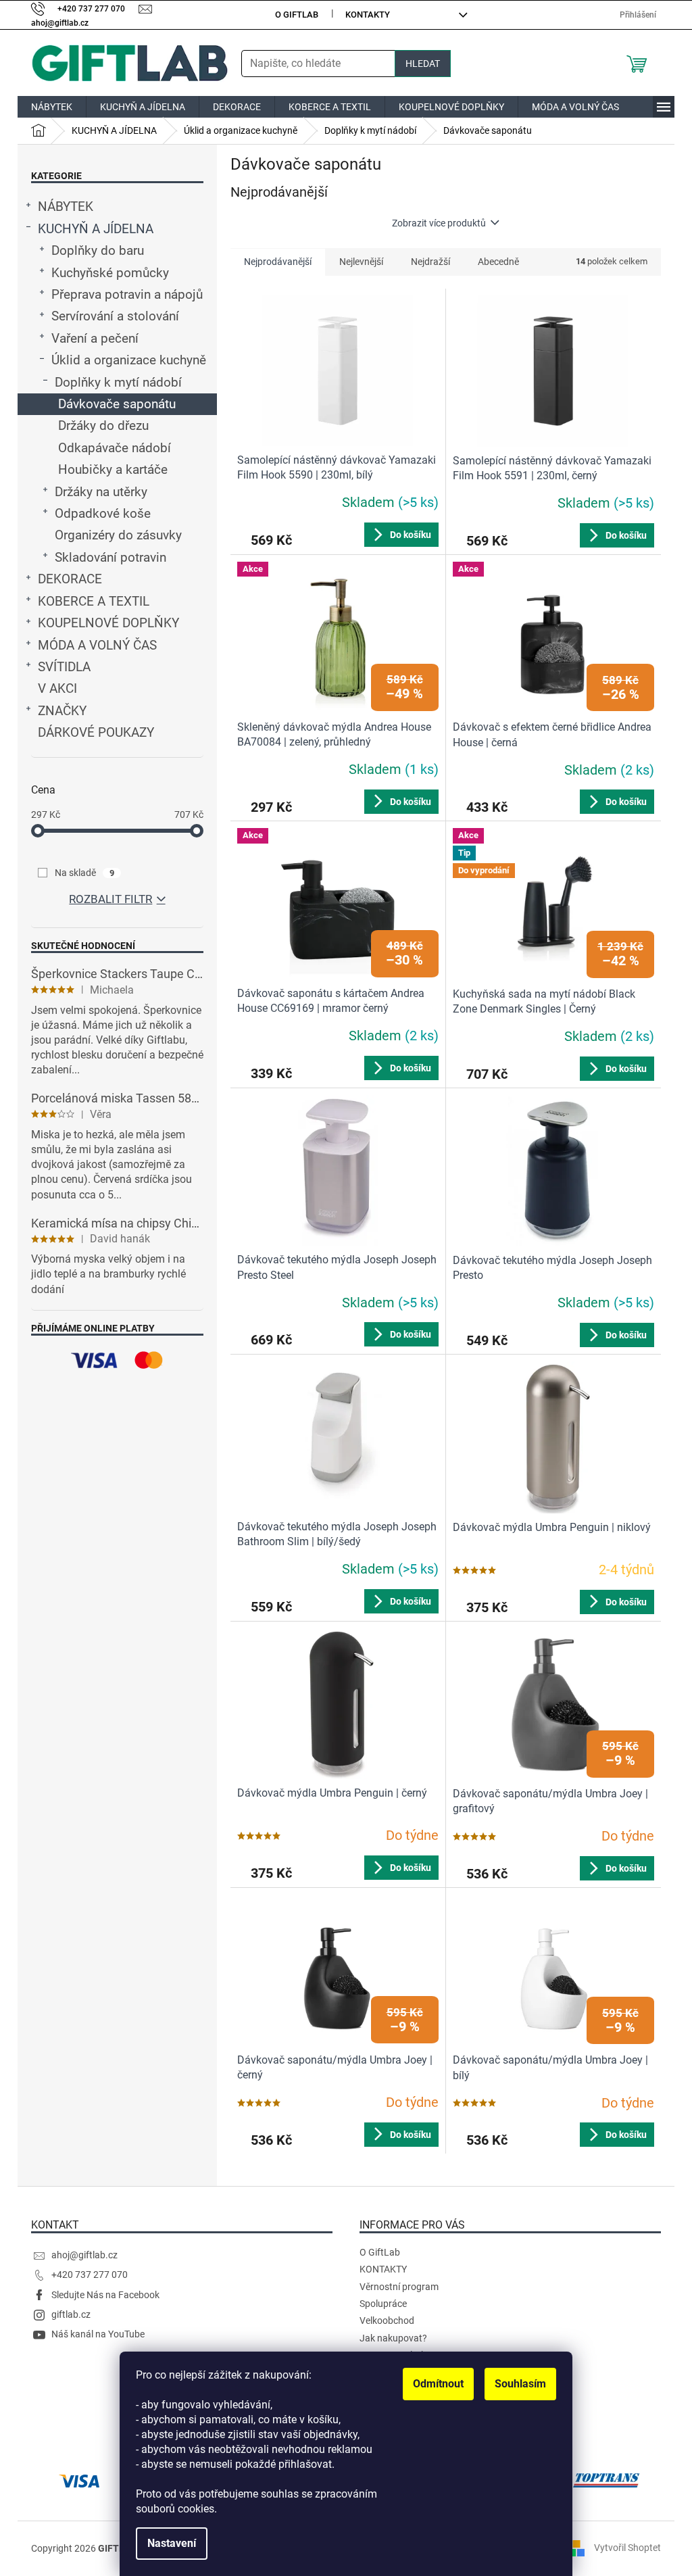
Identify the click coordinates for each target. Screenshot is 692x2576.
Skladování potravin (110, 558)
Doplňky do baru (98, 251)
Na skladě (84, 873)
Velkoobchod (387, 2320)
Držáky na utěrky (101, 492)
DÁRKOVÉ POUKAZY (96, 733)
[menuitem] (52, 107)
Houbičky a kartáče (113, 470)
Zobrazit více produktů (439, 223)
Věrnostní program (399, 2287)
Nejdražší (430, 262)
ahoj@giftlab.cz (84, 2255)
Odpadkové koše (103, 514)
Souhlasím (520, 2384)
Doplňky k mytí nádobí (118, 383)
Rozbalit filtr (110, 899)
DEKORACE (70, 579)
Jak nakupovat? (393, 2338)
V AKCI (57, 689)
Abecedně (498, 262)
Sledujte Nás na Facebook (105, 2295)
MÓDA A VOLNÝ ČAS (97, 646)
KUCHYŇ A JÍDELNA (96, 229)
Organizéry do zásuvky (118, 535)
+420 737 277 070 (90, 2275)
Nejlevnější (361, 262)
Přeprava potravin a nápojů (127, 295)
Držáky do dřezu (103, 426)
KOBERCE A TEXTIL (94, 602)
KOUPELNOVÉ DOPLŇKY (108, 623)
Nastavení (172, 2543)
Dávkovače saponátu (117, 404)
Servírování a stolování (115, 316)
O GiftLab (297, 15)
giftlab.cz (71, 2314)
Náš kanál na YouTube (98, 2334)
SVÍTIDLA (64, 667)
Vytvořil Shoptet (627, 2548)
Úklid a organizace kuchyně (129, 360)
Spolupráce (383, 2304)
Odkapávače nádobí (115, 448)
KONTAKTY (368, 15)
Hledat (423, 64)
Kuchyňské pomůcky (110, 273)
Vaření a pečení (95, 339)
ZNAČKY (62, 711)
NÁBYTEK (66, 207)
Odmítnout (438, 2384)
